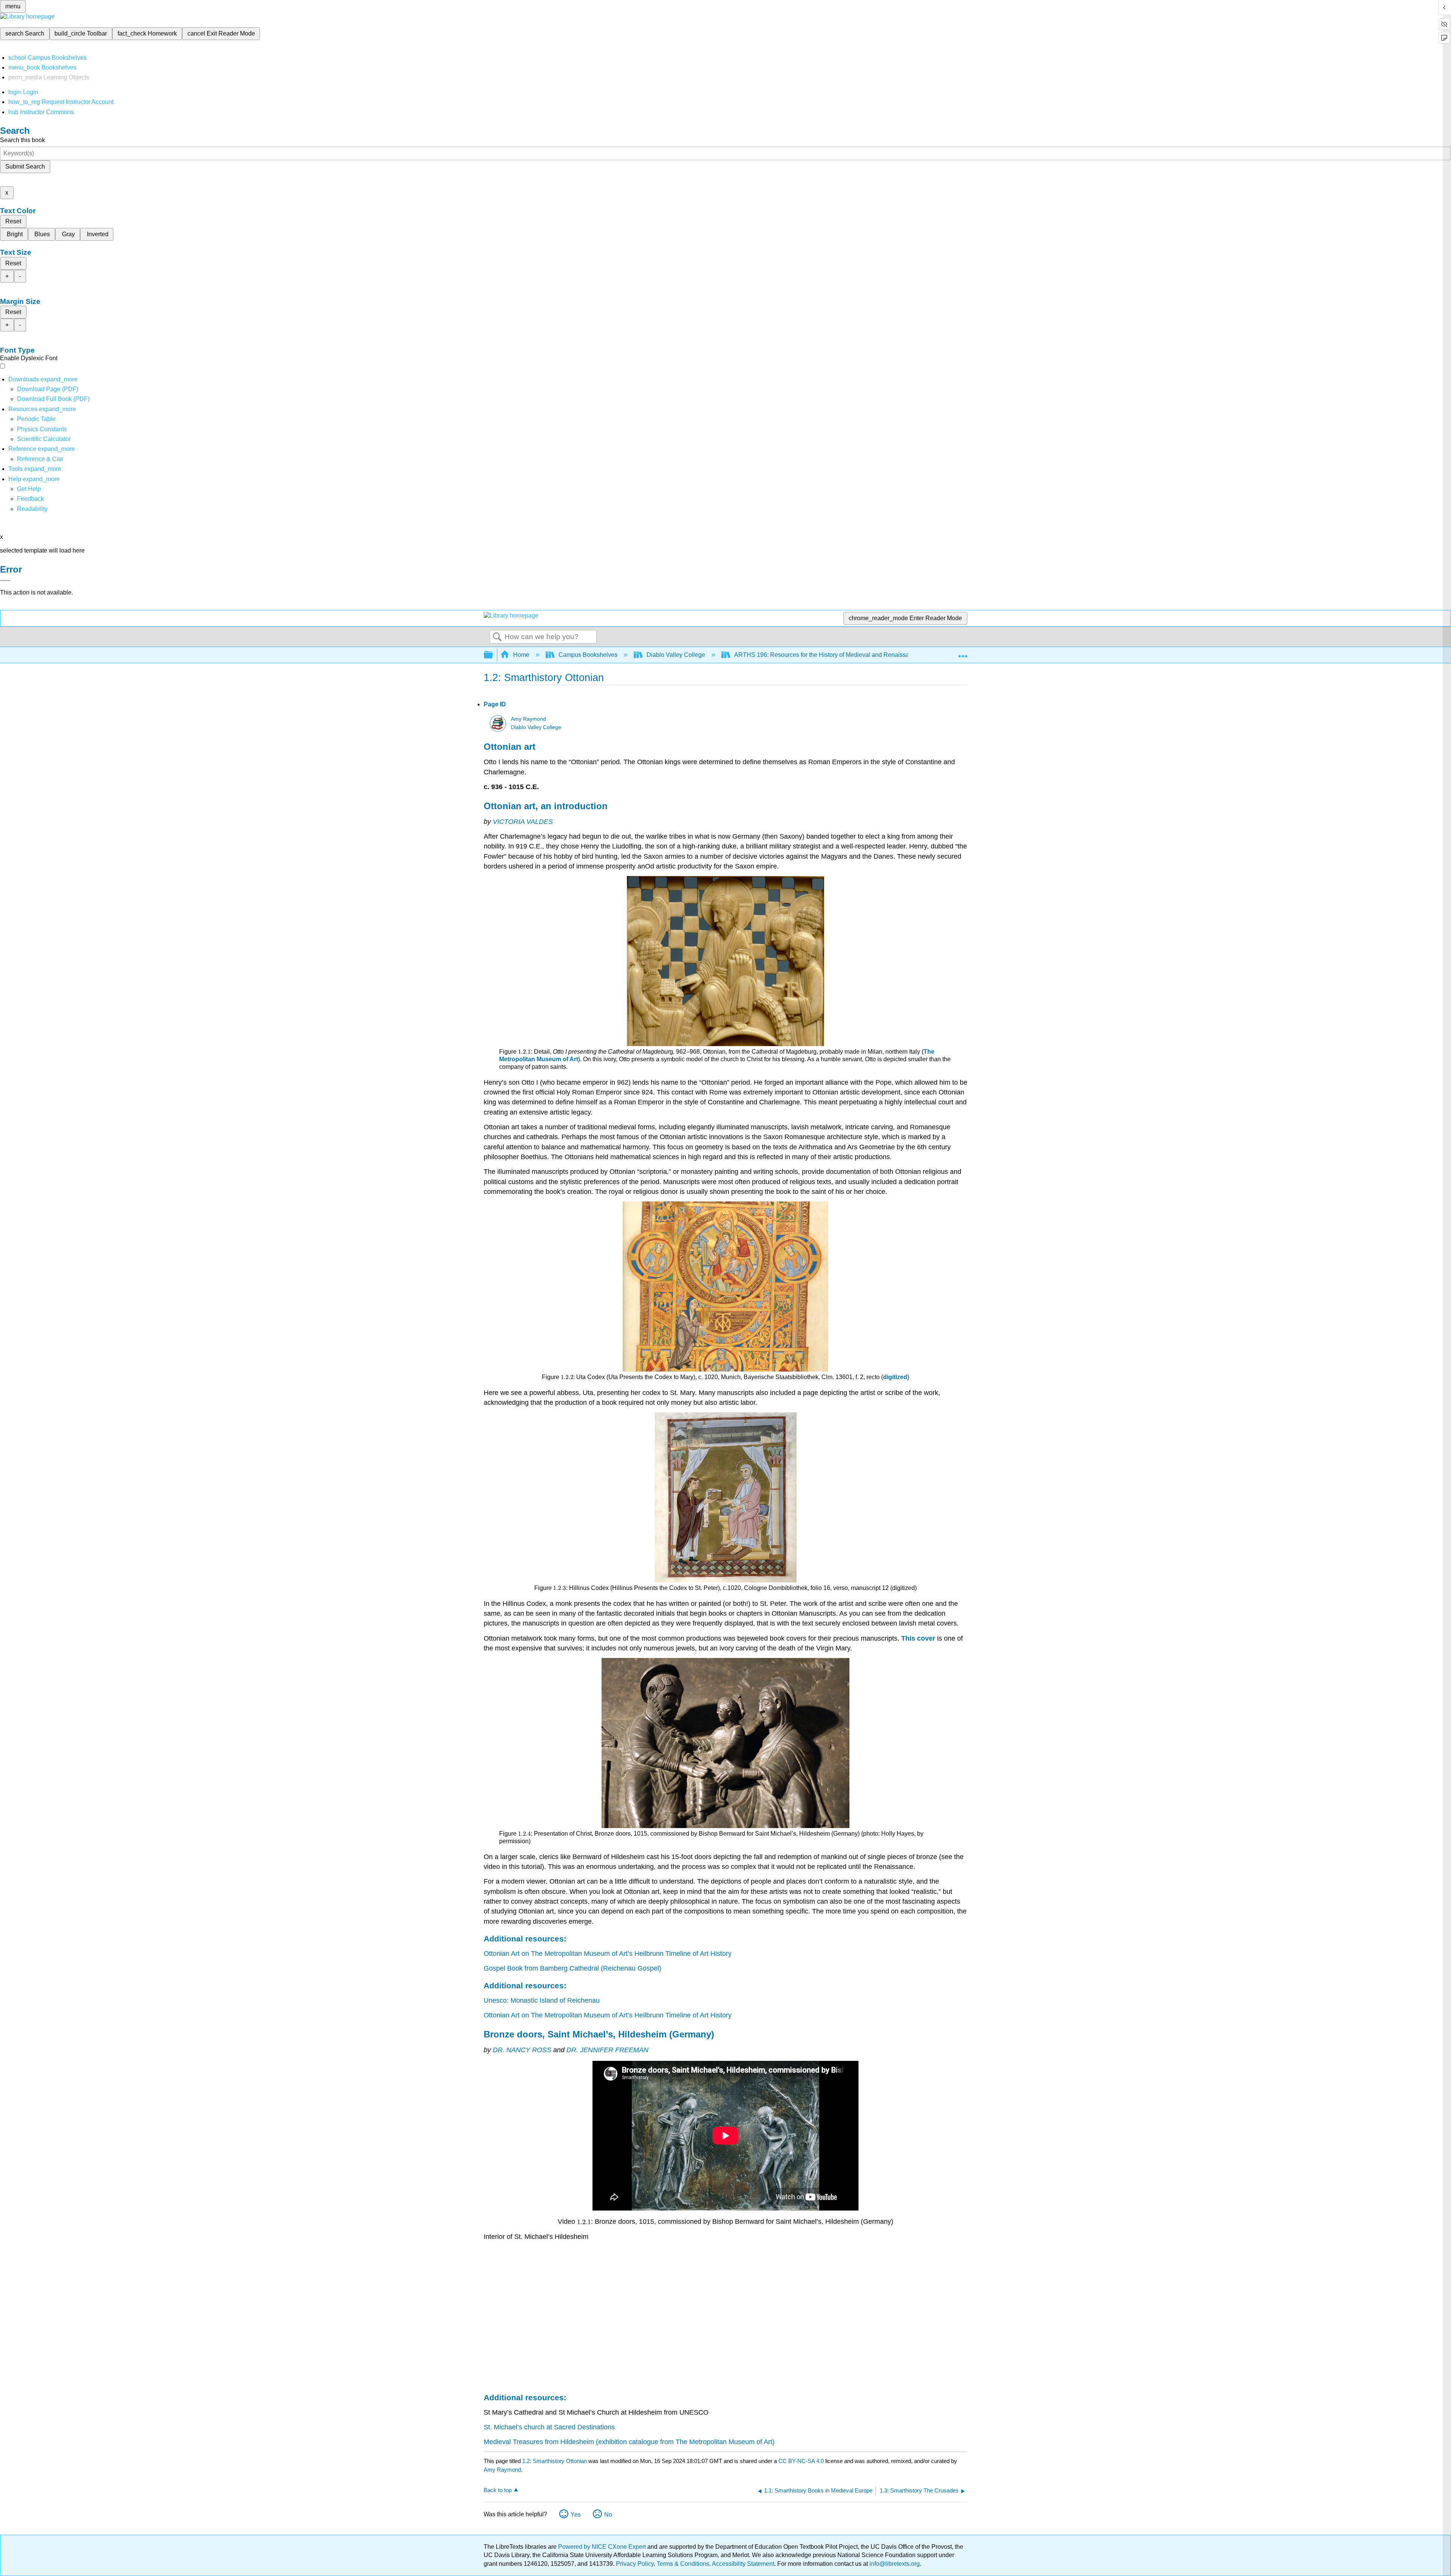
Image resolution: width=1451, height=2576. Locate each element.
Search (497, 637)
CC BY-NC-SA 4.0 (801, 2461)
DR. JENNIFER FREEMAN (607, 2050)
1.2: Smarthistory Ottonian (555, 2461)
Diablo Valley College (676, 655)
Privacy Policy (635, 2564)
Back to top (498, 2490)
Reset (13, 221)
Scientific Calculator (44, 439)
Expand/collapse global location (963, 653)
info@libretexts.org (894, 2564)
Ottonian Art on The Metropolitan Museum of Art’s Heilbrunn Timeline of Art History (608, 1954)
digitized (895, 1377)
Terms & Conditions (683, 2564)
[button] (30, 499)
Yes (576, 2515)
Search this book (22, 140)
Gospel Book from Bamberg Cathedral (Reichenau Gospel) (572, 1968)
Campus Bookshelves (588, 655)
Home (521, 655)
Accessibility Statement (743, 2564)
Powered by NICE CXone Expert (603, 2547)
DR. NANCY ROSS (522, 2050)
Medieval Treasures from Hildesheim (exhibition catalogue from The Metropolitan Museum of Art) (629, 2442)
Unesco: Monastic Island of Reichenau (542, 2000)
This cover (918, 1638)
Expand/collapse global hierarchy (493, 655)
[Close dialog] (5, 581)
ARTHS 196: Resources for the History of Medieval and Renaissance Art (831, 655)
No (608, 2515)
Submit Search (25, 166)
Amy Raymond (528, 719)
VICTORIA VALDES (523, 822)
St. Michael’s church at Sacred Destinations (549, 2427)
